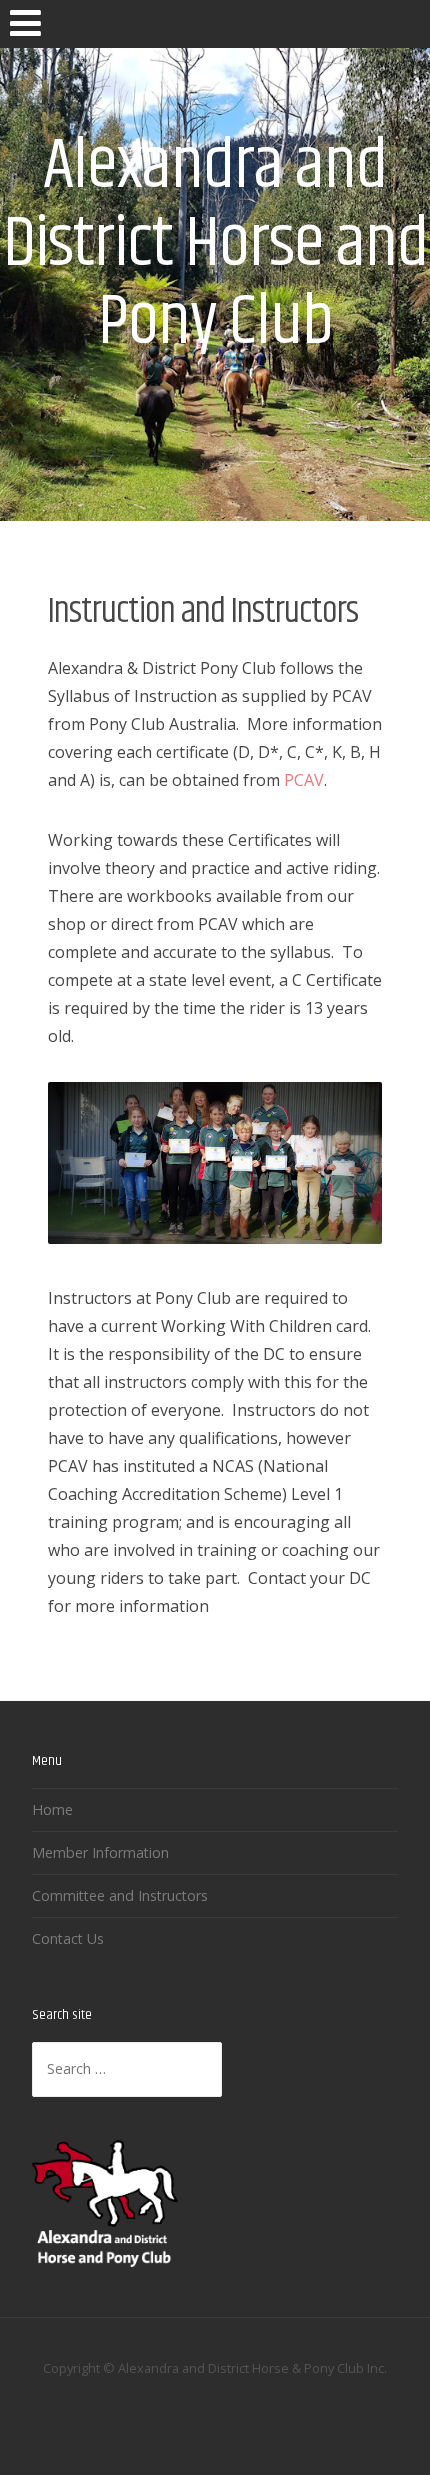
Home (52, 1809)
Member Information (100, 1852)
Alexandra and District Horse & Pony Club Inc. (252, 2368)
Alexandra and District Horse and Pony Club (215, 244)
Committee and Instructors (120, 1895)
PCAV (304, 780)
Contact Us (68, 1938)
